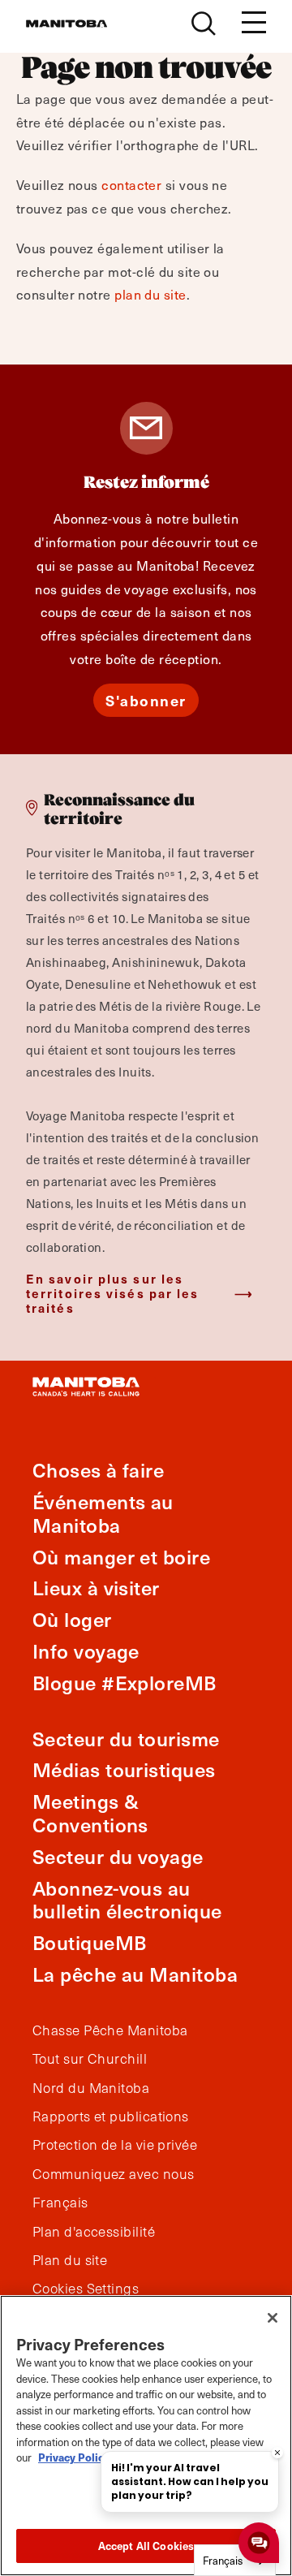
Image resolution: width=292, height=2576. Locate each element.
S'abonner (146, 700)
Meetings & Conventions (90, 1813)
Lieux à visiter (96, 1588)
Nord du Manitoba (91, 2088)
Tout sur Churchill (90, 2059)
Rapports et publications (111, 2116)
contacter (131, 184)
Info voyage (86, 1651)
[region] (146, 2436)
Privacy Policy (74, 2457)
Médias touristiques (124, 1769)
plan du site (150, 294)
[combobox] (235, 2560)
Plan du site (70, 2260)
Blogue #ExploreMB (125, 1683)
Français (60, 2203)
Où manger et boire (121, 1557)
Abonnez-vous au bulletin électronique (127, 1900)
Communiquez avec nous (113, 2174)
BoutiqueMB (90, 1942)
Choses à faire (98, 1470)
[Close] (273, 2318)
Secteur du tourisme (126, 1739)
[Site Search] (204, 24)
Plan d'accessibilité (94, 2232)
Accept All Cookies (146, 2546)
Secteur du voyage (118, 1856)
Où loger (72, 1619)
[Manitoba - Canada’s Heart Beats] (67, 24)
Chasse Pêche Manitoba (110, 2030)
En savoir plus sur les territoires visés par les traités (113, 1293)
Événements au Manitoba (103, 1513)
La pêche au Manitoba (135, 1974)
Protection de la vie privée (115, 2145)
